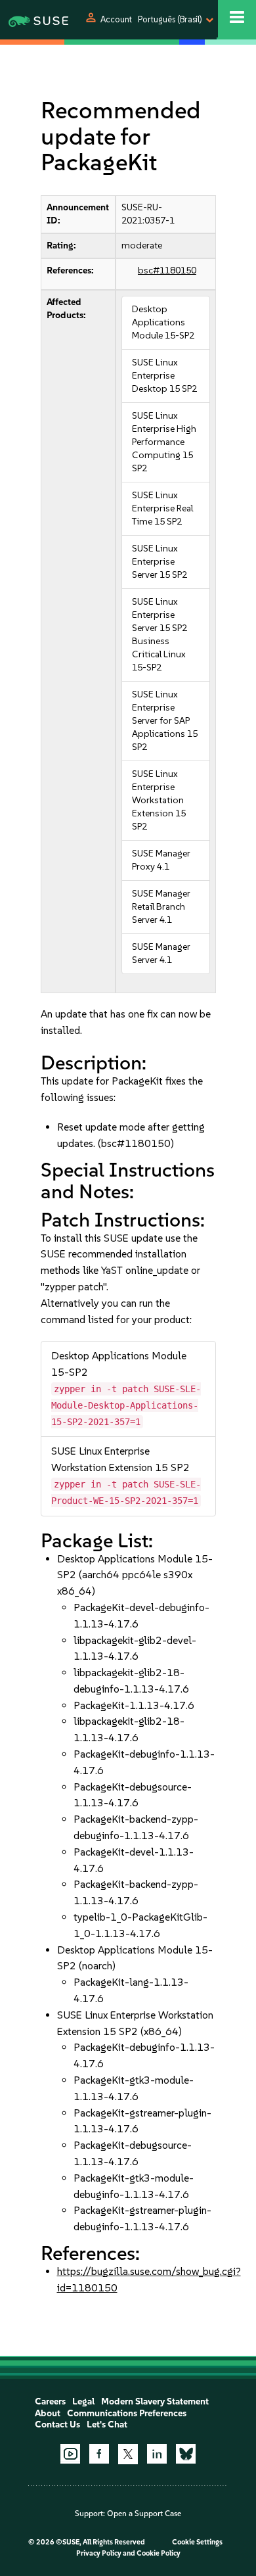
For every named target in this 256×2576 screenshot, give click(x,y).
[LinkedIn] (157, 2454)
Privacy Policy (99, 2553)
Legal (83, 2401)
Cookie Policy (159, 2553)
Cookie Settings (197, 2542)
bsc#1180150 (167, 270)
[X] (128, 2454)
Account (116, 19)
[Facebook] (99, 2454)
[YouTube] (70, 2454)
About (48, 2413)
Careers (50, 2401)
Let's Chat (107, 2424)
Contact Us (57, 2424)
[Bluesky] (186, 2454)
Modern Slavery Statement (155, 2401)
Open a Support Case (144, 2514)
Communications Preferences (127, 2413)
